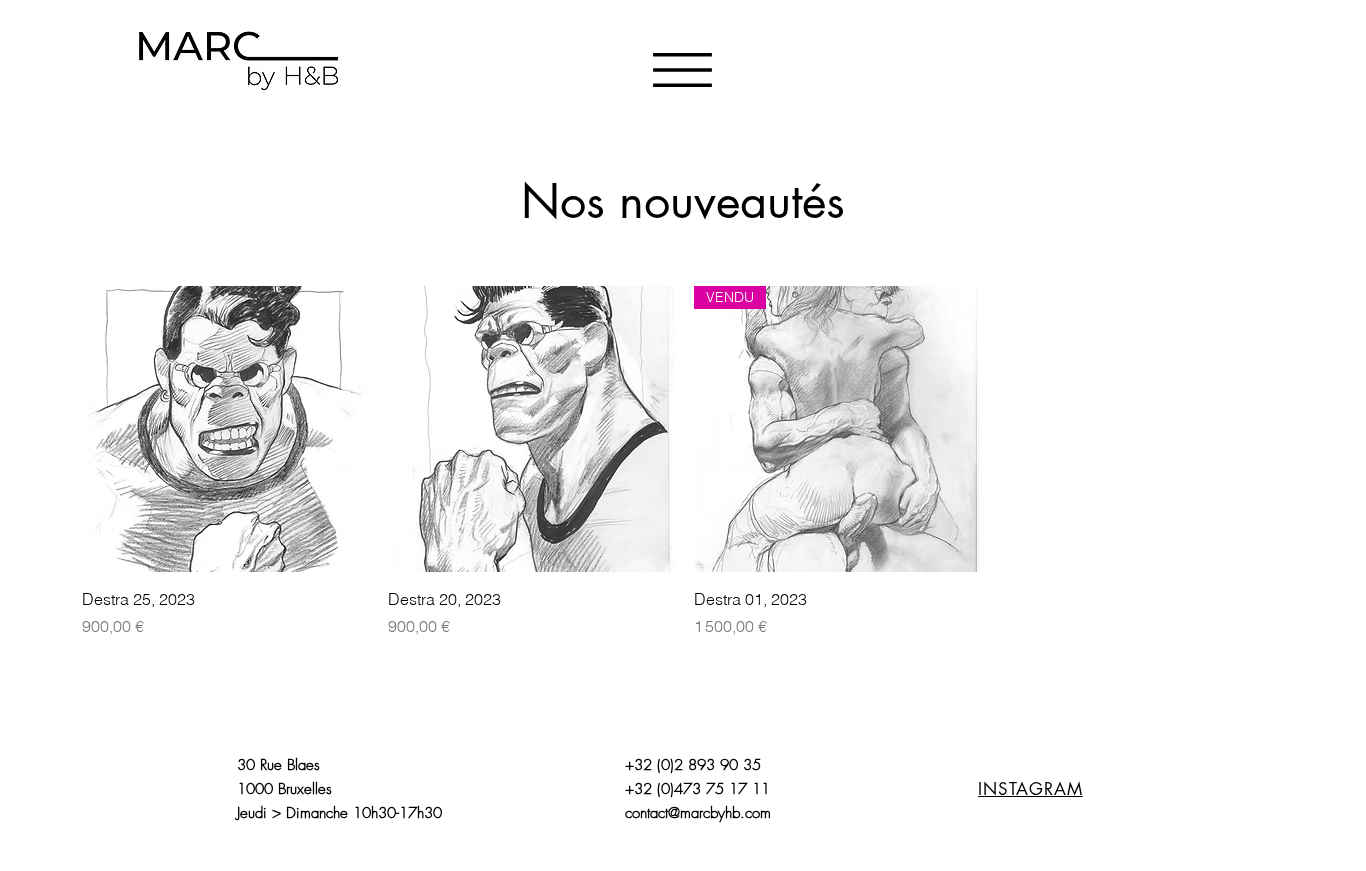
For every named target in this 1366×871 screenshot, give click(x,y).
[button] (682, 70)
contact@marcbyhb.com (698, 813)
